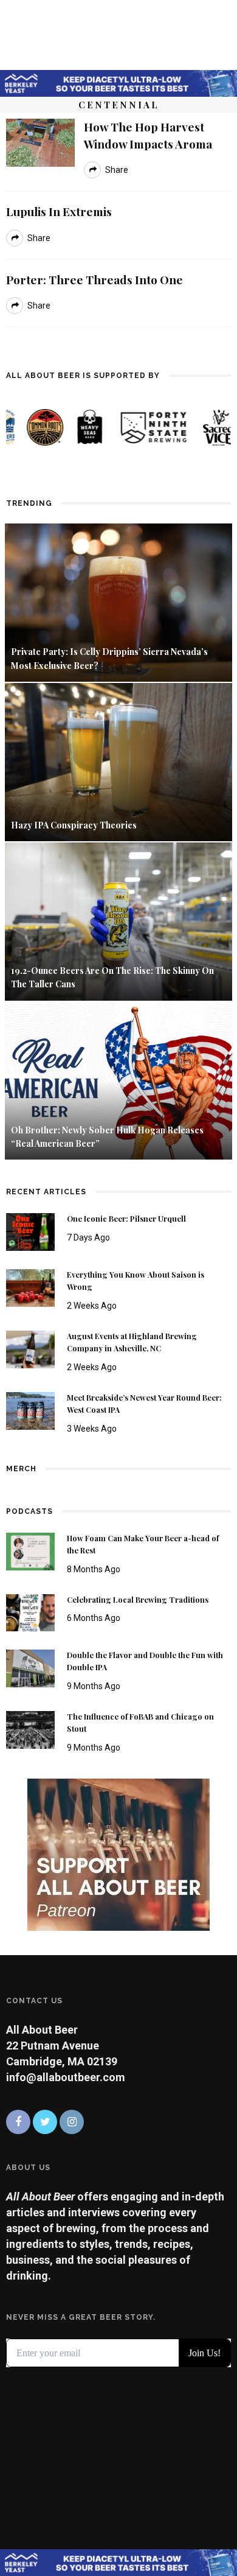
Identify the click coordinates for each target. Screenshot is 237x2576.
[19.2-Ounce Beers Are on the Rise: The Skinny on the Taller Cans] (118, 921)
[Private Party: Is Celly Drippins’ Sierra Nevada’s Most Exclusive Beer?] (118, 602)
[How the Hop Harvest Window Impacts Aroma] (40, 142)
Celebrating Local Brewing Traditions (138, 1600)
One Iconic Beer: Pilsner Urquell (126, 1219)
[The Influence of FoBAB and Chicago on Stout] (30, 1729)
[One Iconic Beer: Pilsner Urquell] (30, 1231)
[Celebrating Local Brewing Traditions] (30, 1612)
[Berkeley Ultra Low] (118, 82)
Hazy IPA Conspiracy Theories (74, 825)
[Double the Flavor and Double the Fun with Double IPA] (30, 1668)
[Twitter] (45, 2122)
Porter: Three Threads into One (94, 279)
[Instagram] (72, 2122)
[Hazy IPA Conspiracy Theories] (118, 761)
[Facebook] (18, 2122)
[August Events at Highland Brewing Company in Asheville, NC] (30, 1349)
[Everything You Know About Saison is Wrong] (30, 1287)
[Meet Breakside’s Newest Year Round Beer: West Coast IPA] (30, 1410)
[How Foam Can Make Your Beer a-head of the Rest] (30, 1550)
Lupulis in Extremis (59, 211)
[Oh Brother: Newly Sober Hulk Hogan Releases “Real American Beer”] (118, 1080)
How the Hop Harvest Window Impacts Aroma (148, 135)
